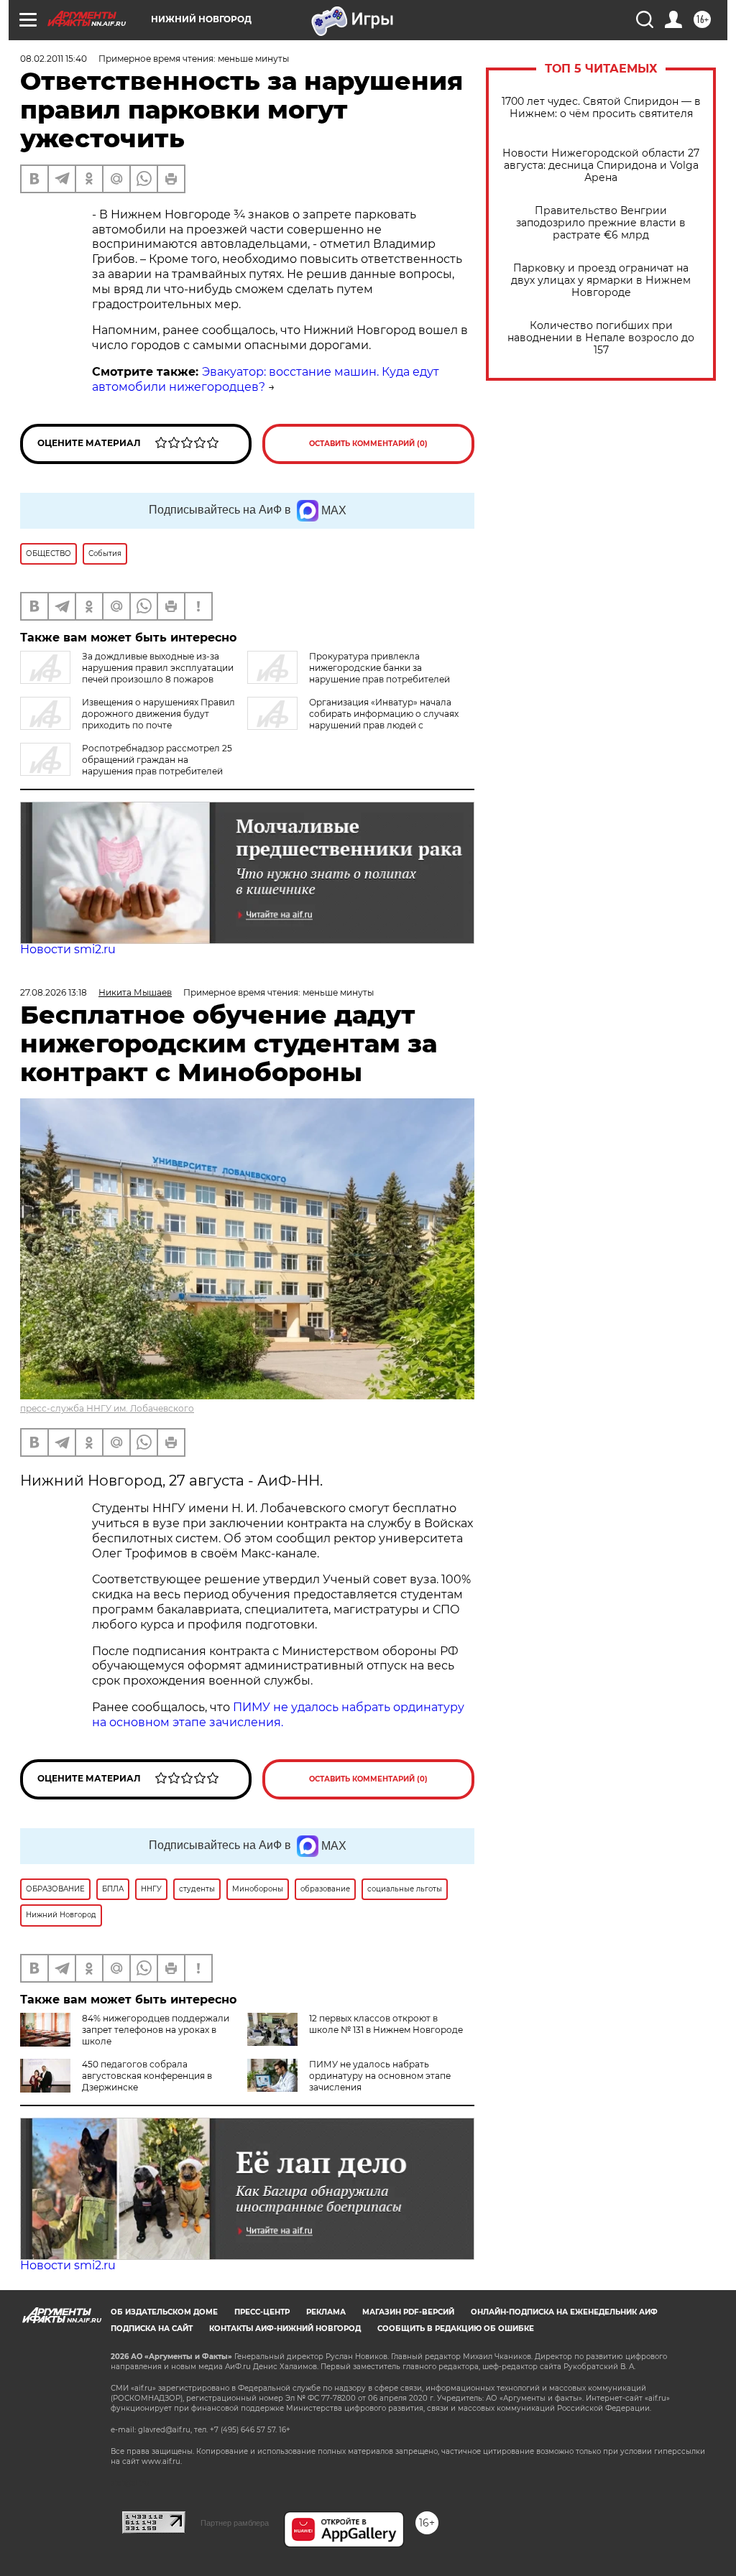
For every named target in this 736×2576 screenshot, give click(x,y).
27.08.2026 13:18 (54, 992)
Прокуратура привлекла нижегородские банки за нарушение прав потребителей (379, 668)
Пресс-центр (262, 2312)
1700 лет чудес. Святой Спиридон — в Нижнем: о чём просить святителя (601, 108)
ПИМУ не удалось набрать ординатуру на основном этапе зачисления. (278, 1715)
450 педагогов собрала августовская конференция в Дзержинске (147, 2076)
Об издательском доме (164, 2312)
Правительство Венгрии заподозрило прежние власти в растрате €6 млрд (601, 223)
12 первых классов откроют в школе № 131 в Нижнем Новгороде (386, 2024)
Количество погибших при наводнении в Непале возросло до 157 (601, 338)
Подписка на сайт (152, 2329)
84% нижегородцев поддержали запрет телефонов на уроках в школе (156, 2030)
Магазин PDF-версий (408, 2312)
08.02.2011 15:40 (54, 59)
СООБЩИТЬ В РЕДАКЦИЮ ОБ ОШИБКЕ (456, 2329)
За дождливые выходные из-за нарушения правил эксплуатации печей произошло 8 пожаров (158, 668)
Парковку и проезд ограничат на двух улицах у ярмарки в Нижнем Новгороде (601, 281)
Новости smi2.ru (68, 949)
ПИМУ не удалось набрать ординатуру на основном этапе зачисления (380, 2076)
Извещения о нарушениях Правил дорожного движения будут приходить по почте (158, 714)
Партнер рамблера (235, 2523)
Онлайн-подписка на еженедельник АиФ (564, 2312)
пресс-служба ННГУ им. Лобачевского (107, 1408)
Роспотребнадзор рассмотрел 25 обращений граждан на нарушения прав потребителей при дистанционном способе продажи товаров (127, 765)
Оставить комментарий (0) (368, 444)
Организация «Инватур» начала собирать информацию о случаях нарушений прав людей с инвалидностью (353, 719)
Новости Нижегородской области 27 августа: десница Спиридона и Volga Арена (601, 166)
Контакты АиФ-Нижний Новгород (285, 2329)
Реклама (326, 2312)
